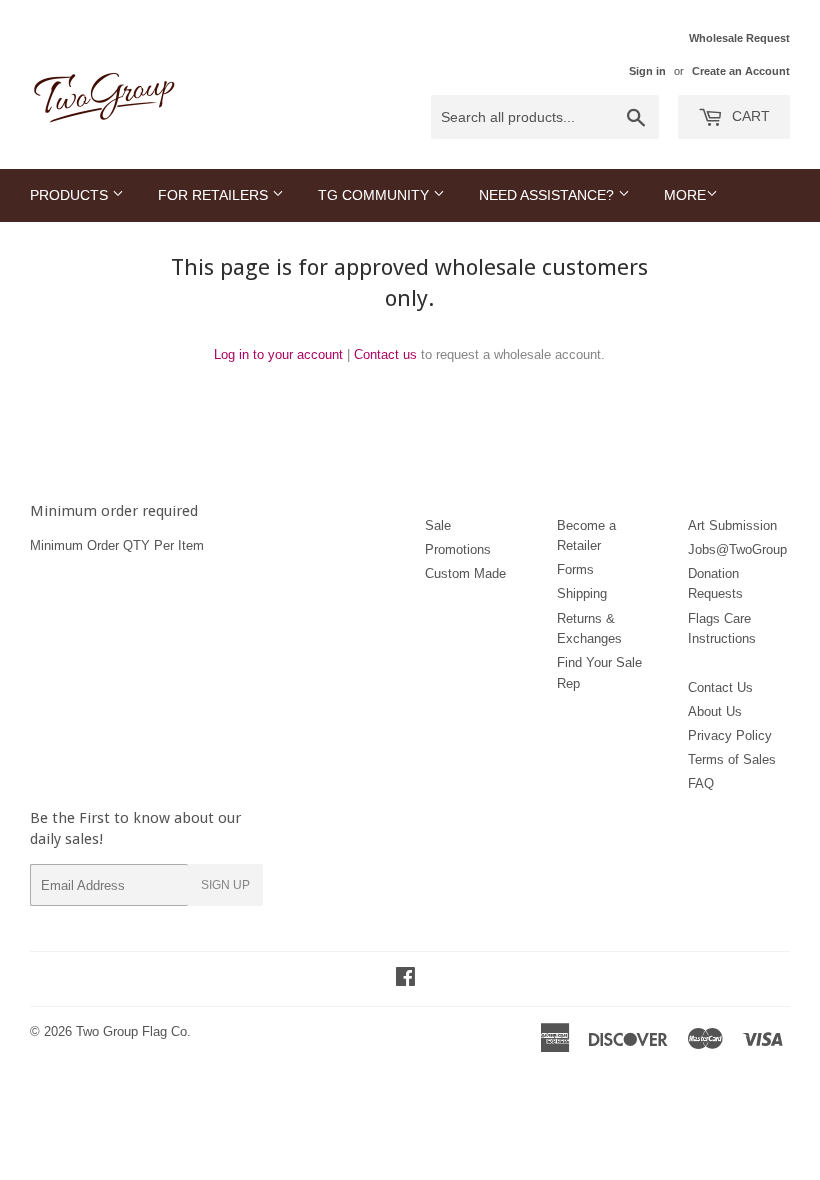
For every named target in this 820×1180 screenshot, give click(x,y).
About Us (715, 711)
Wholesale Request (739, 38)
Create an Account (741, 71)
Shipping (582, 593)
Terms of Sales (732, 759)
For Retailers (215, 195)
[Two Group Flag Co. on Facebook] (405, 979)
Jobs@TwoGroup (737, 549)
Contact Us (720, 687)
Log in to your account (278, 354)
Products (71, 195)
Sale (438, 525)
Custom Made (465, 573)
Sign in (647, 71)
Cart (749, 116)
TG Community (375, 195)
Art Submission (732, 525)
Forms (575, 569)
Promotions (458, 549)
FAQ (701, 783)
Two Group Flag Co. (133, 1031)
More (685, 195)
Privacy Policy (730, 735)
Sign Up (225, 885)
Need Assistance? (548, 195)
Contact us (385, 354)
